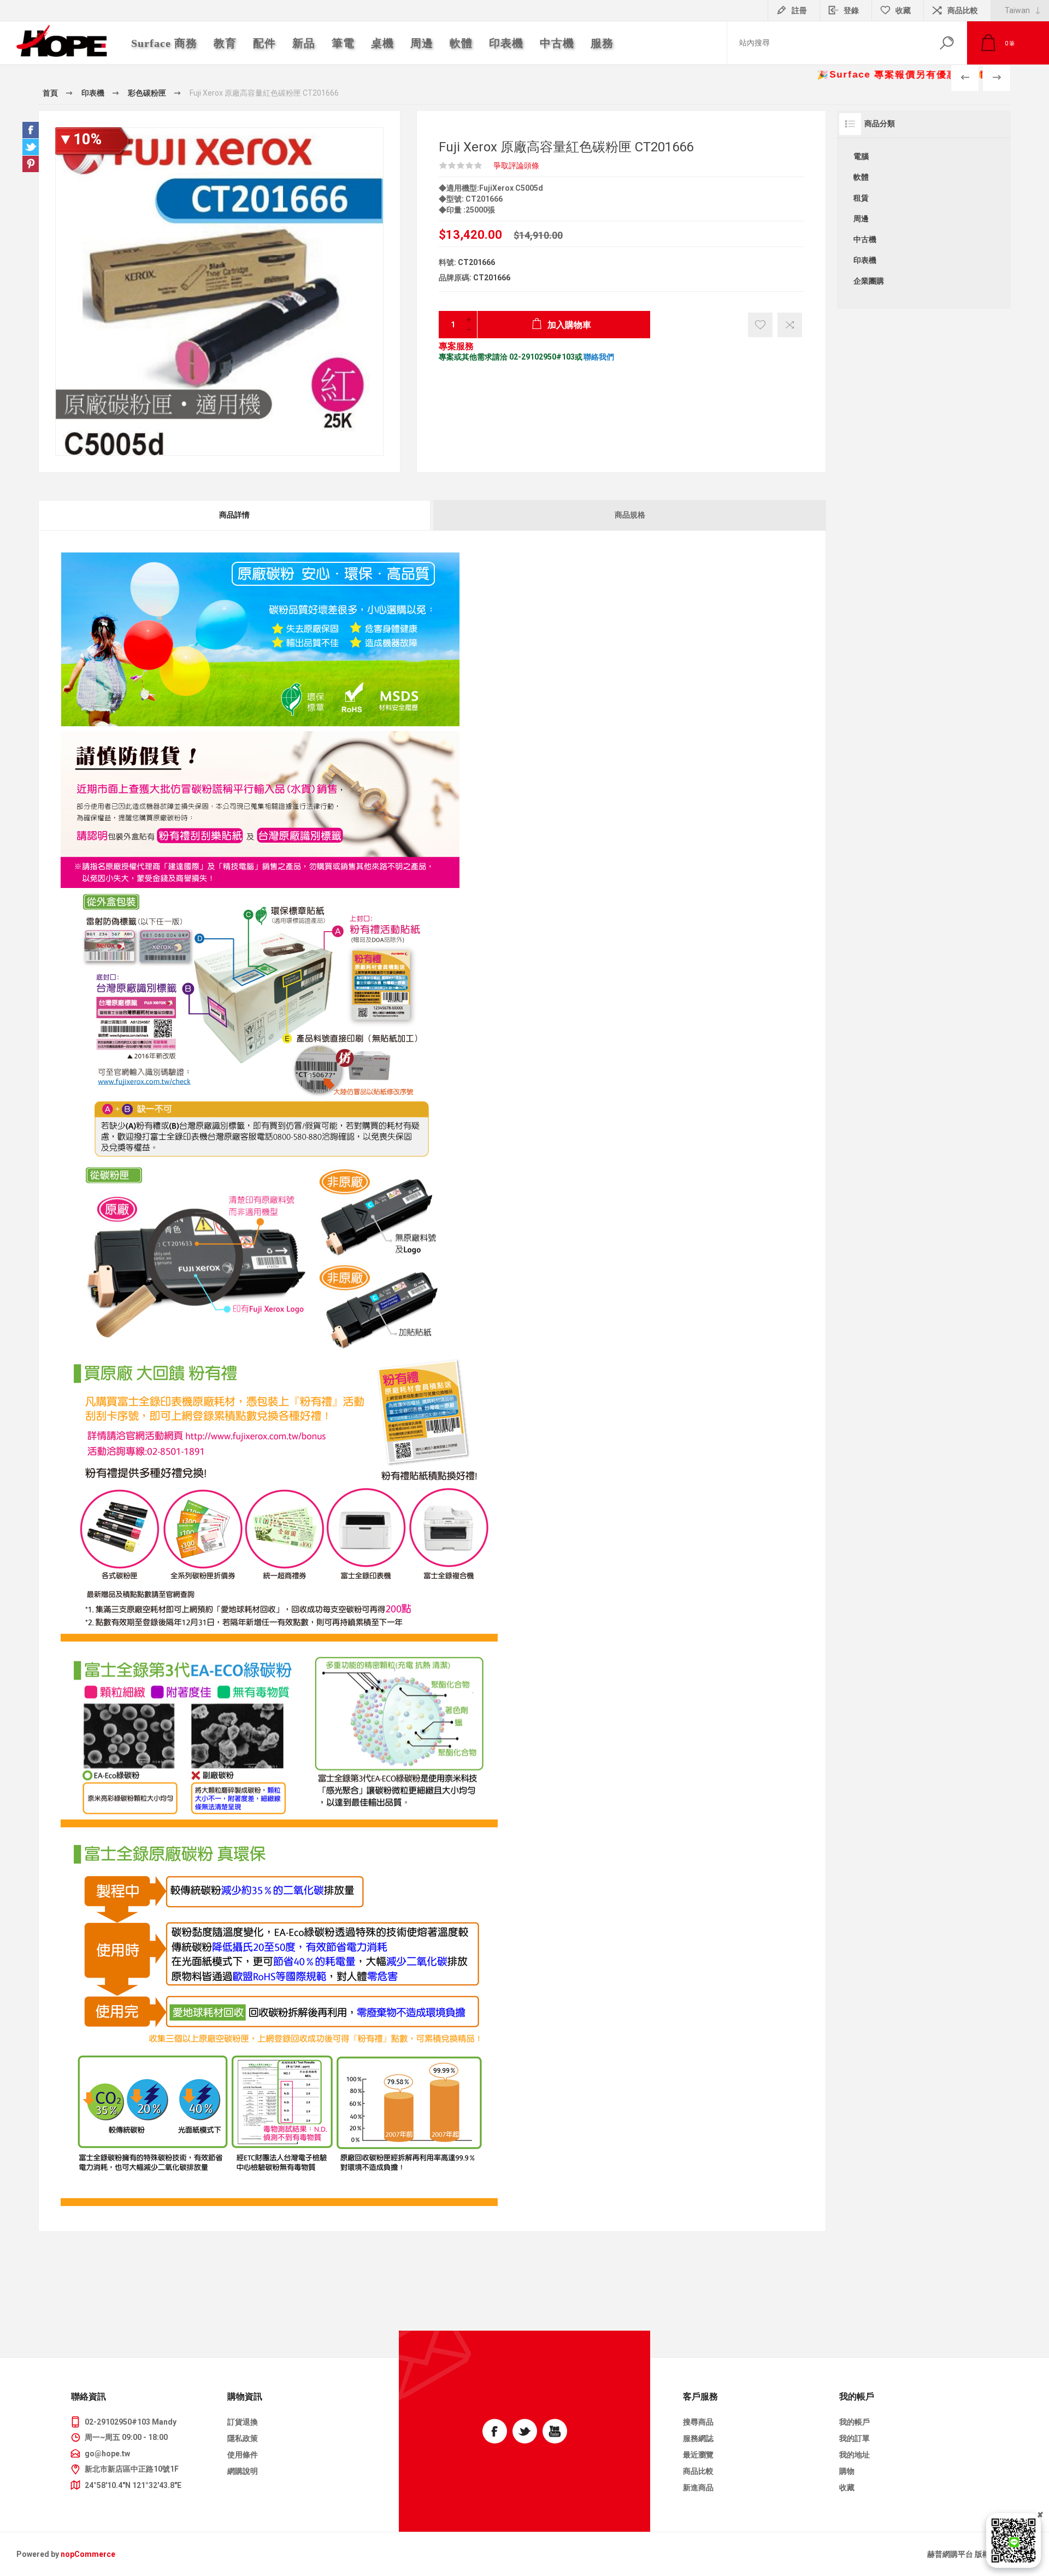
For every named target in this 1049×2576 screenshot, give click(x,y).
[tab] (235, 515)
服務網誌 (698, 2438)
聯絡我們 (599, 357)
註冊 (799, 10)
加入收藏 (760, 325)
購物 (847, 2471)
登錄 (851, 10)
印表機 (865, 260)
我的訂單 (854, 2438)
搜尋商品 (698, 2422)
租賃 (861, 198)
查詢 (947, 43)
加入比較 (790, 325)
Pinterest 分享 (31, 164)
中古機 (865, 239)
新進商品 (698, 2487)
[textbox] (827, 43)
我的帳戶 (854, 2422)
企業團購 (869, 281)
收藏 (847, 2487)
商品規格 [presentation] (630, 515)
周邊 (861, 219)
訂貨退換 (243, 2422)
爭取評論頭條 (516, 166)
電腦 (861, 156)
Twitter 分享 (31, 147)
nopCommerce (88, 2554)
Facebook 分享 (31, 130)
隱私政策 (243, 2438)
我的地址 (854, 2455)
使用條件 (243, 2455)
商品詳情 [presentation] (234, 515)
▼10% (80, 139)
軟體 (861, 177)
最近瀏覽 (698, 2455)
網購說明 (243, 2471)
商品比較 (963, 10)
